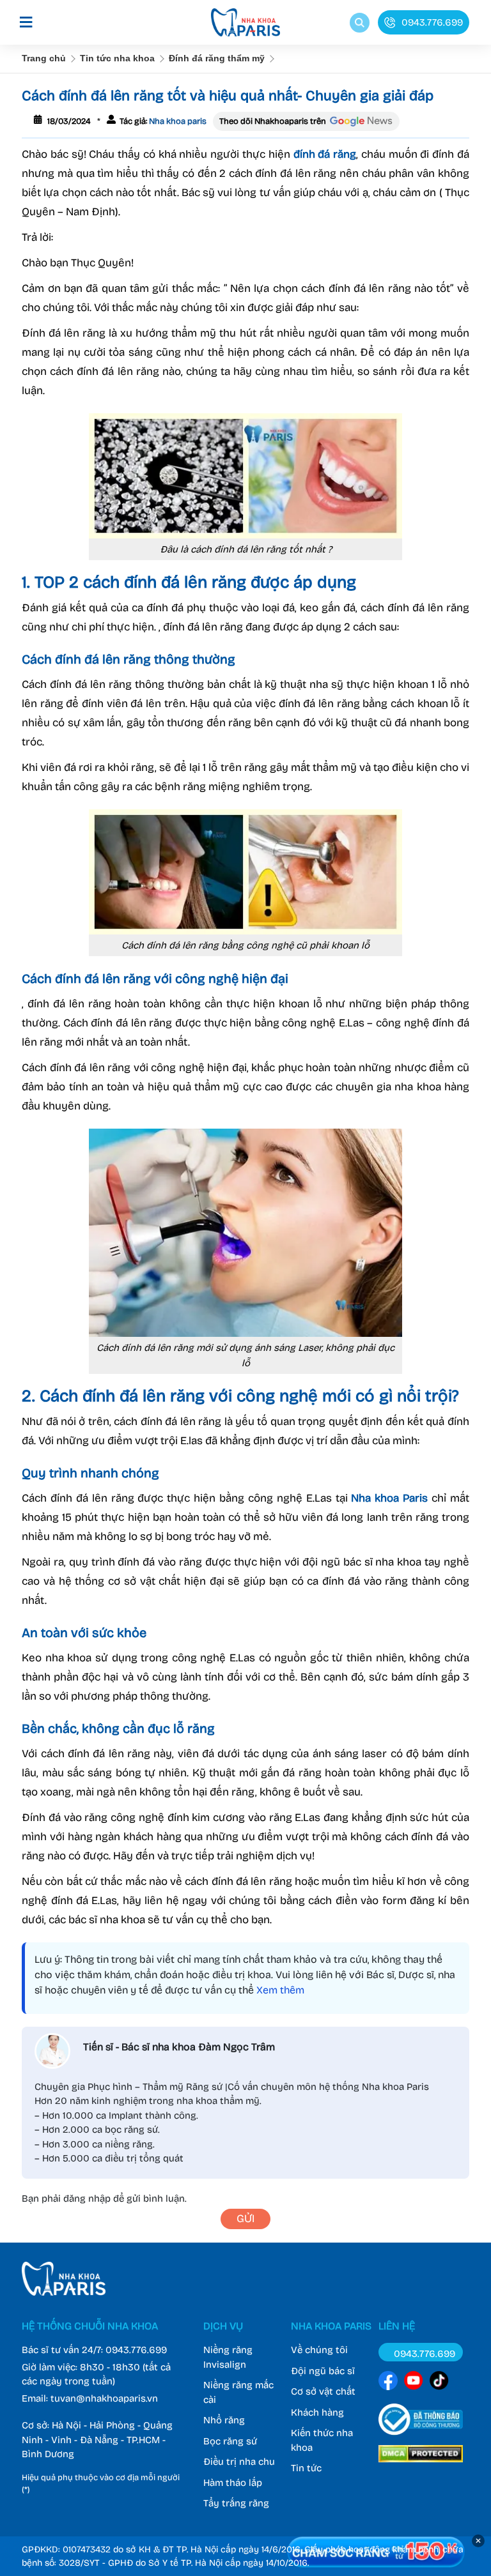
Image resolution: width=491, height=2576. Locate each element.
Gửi (245, 2219)
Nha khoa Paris (389, 1498)
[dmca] (421, 2464)
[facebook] (388, 2383)
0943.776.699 (136, 2350)
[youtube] (414, 2383)
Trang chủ (44, 58)
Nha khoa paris (177, 121)
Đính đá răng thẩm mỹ (217, 58)
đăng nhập (87, 2199)
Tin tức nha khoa (117, 58)
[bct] (421, 2437)
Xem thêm (280, 1990)
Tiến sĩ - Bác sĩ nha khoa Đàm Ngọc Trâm (179, 2047)
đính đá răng (325, 154)
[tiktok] (439, 2383)
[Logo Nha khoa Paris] (64, 2292)
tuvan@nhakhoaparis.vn (104, 2398)
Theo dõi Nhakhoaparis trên (273, 121)
